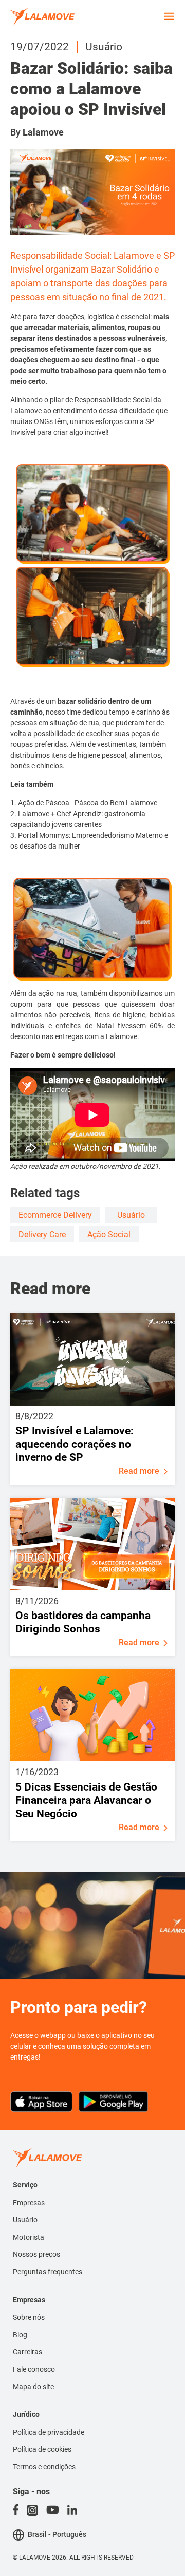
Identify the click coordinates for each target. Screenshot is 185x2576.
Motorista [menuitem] (29, 2237)
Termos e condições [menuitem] (44, 2467)
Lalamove (43, 132)
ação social (109, 1234)
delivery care (42, 1234)
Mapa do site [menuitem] (33, 2387)
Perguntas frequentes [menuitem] (48, 2272)
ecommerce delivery (55, 1215)
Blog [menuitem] (20, 2335)
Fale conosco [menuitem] (34, 2369)
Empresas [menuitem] (29, 2203)
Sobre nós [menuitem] (29, 2317)
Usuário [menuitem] (25, 2220)
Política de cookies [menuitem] (42, 2449)
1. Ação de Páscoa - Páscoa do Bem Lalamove (84, 803)
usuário (131, 1215)
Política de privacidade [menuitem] (49, 2432)
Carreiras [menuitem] (27, 2352)
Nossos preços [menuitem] (36, 2254)
